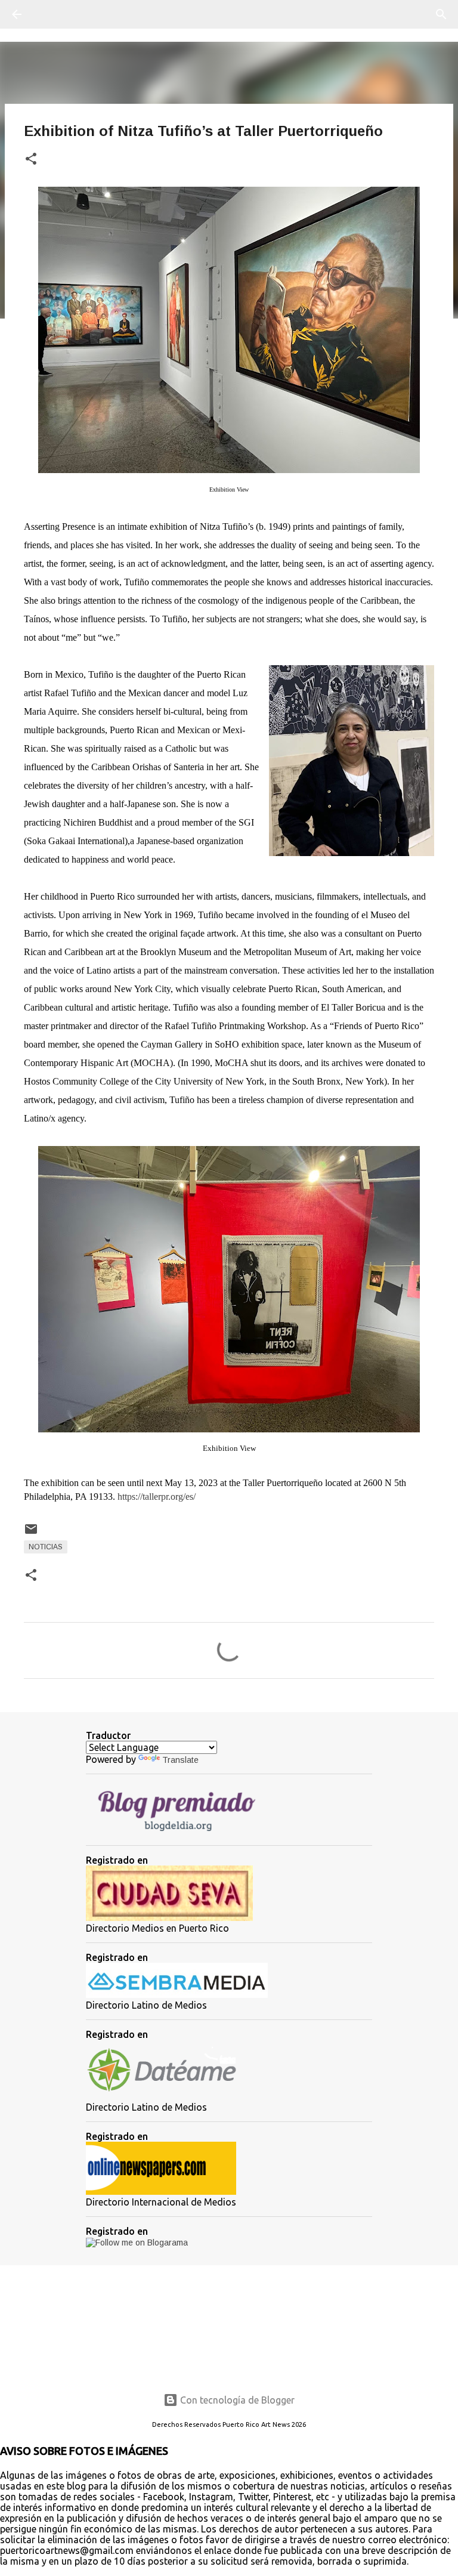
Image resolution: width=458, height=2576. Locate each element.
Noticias (46, 1547)
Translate (180, 1760)
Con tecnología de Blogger (236, 2400)
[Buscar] (50, 14)
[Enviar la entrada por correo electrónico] (31, 1534)
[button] (31, 160)
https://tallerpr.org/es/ (157, 1497)
